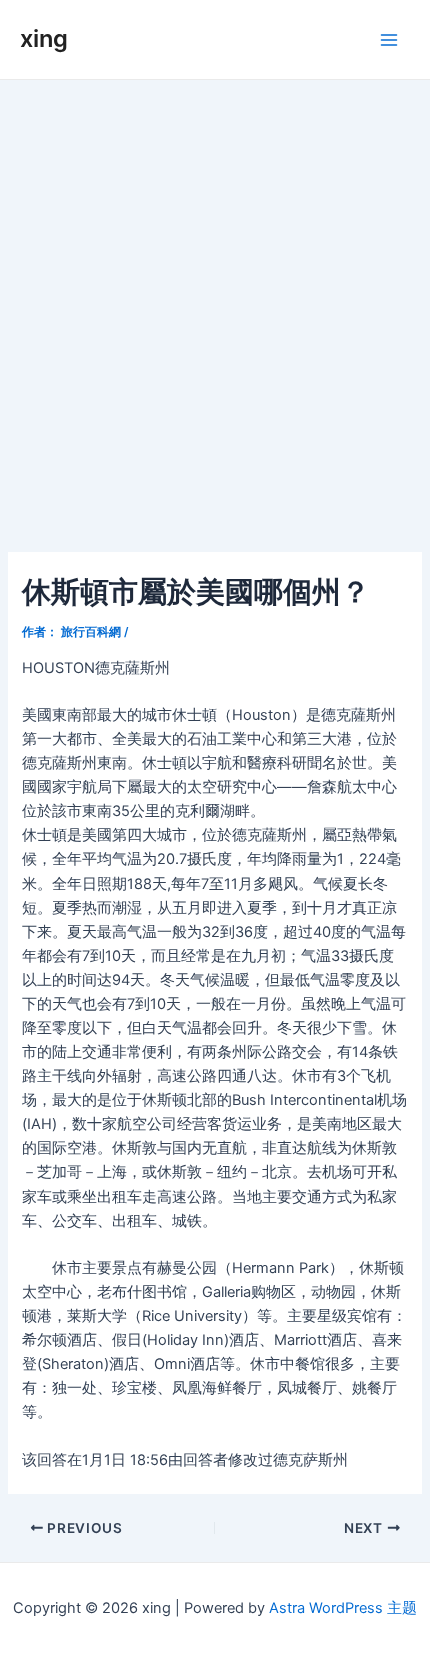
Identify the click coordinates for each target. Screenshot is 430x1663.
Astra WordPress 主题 (343, 1608)
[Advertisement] (215, 305)
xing (44, 38)
